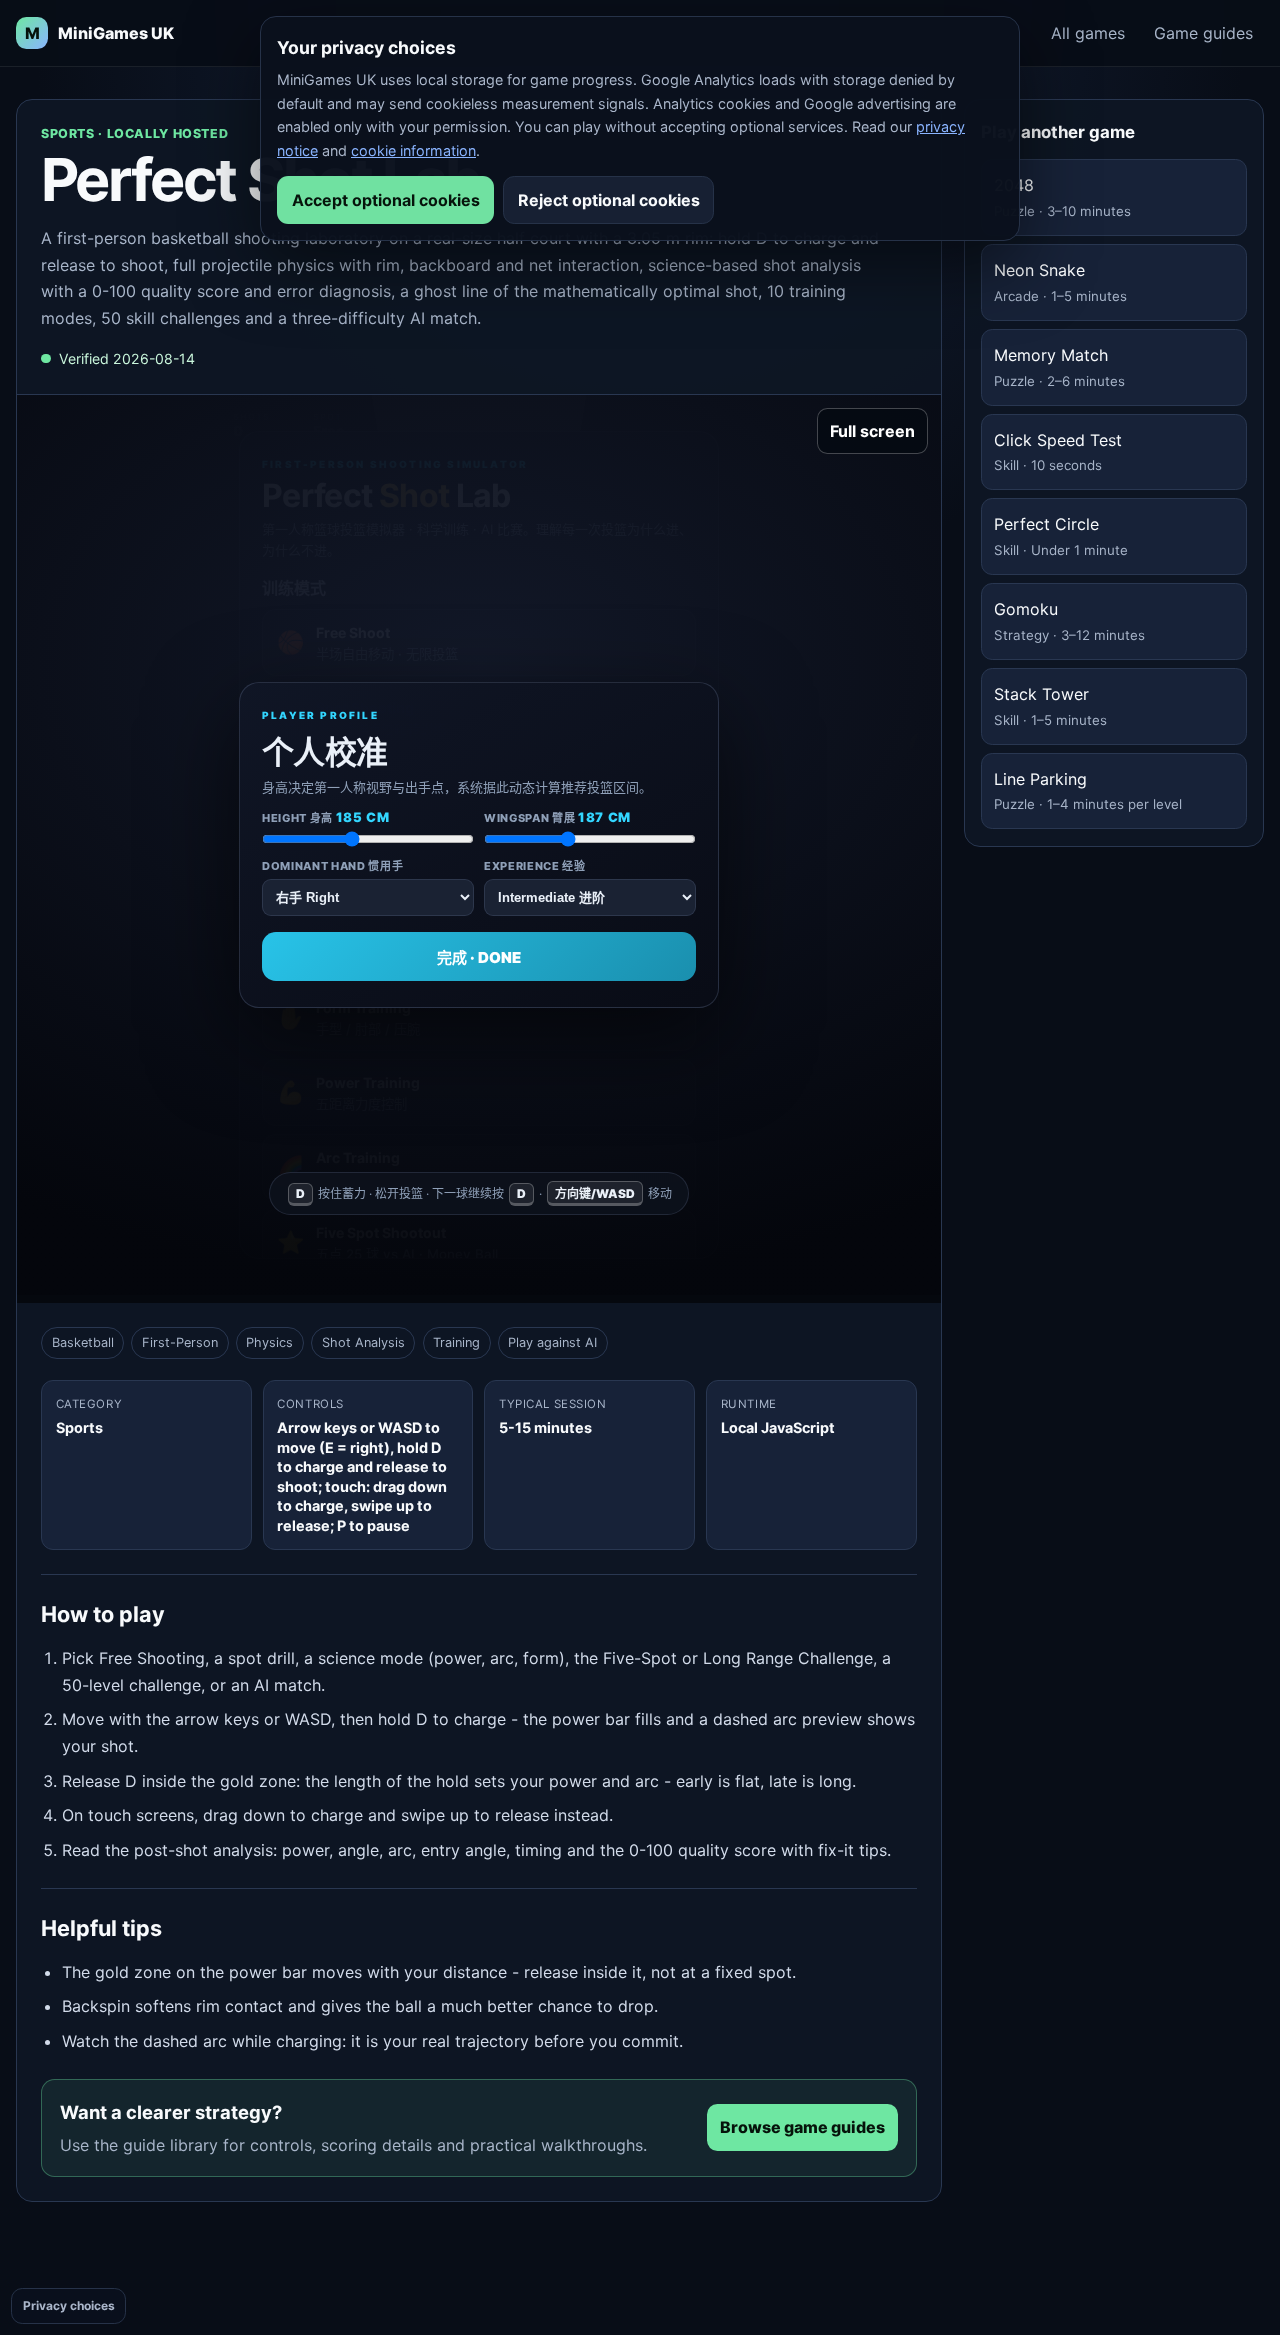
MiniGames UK (99, 33)
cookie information (413, 150)
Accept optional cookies (386, 200)
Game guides (1203, 33)
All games (1088, 33)
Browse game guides (802, 2127)
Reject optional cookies (609, 200)
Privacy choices (69, 2305)
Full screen (872, 431)
